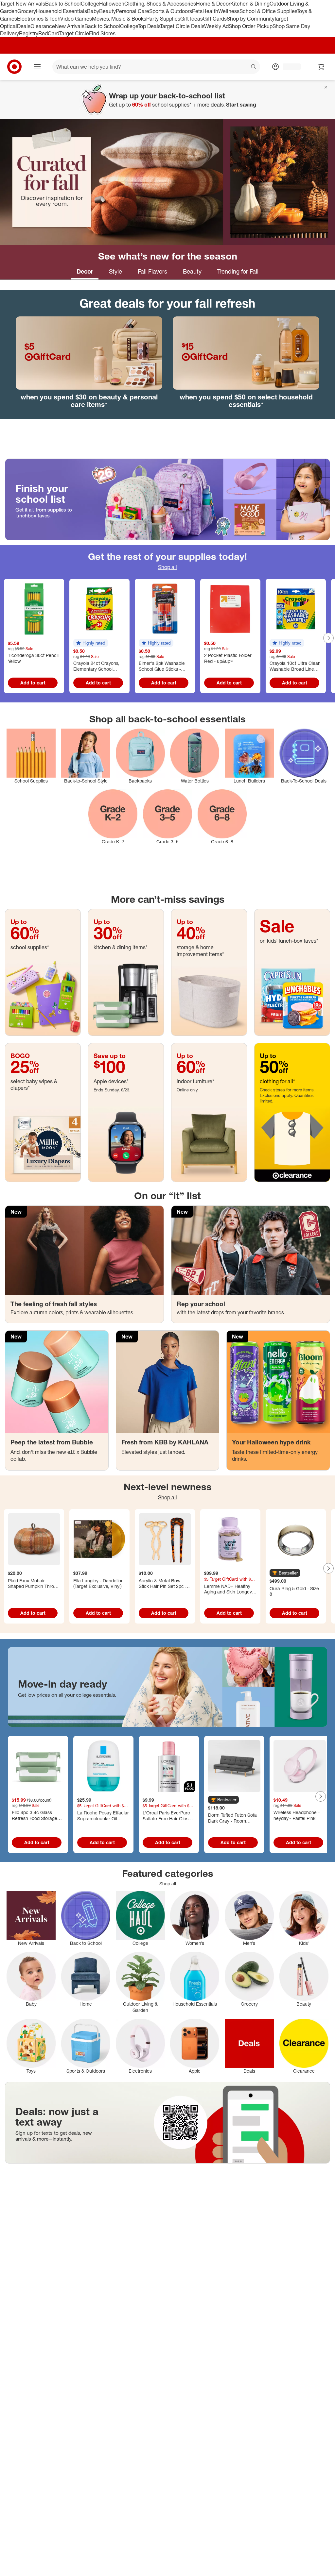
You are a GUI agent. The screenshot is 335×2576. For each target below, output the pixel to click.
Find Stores (102, 33)
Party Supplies (163, 19)
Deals (24, 26)
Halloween (112, 4)
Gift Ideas (192, 19)
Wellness (229, 11)
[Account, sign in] (288, 67)
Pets (197, 11)
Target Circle (74, 33)
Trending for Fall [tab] (238, 271)
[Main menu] (37, 67)
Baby (93, 11)
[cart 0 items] (321, 67)
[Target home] (14, 67)
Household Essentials (62, 11)
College (90, 4)
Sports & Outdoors (171, 11)
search (254, 67)
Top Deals (149, 26)
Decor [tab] (85, 271)
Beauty (107, 11)
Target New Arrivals (23, 4)
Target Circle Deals (182, 26)
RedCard (49, 33)
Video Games (76, 19)
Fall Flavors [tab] (152, 271)
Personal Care (132, 11)
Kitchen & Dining (250, 4)
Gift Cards (215, 19)
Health (210, 11)
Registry (29, 33)
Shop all (167, 567)
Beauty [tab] (192, 271)
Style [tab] (115, 271)
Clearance (43, 26)
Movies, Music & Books (119, 19)
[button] (91, 643)
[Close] (326, 87)
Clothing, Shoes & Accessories (160, 4)
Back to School (63, 4)
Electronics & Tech (39, 19)
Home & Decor (213, 4)
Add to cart (33, 683)
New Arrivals (70, 26)
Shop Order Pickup (251, 26)
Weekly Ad (216, 26)
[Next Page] (328, 638)
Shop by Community (250, 19)
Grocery (27, 11)
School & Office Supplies (268, 11)
